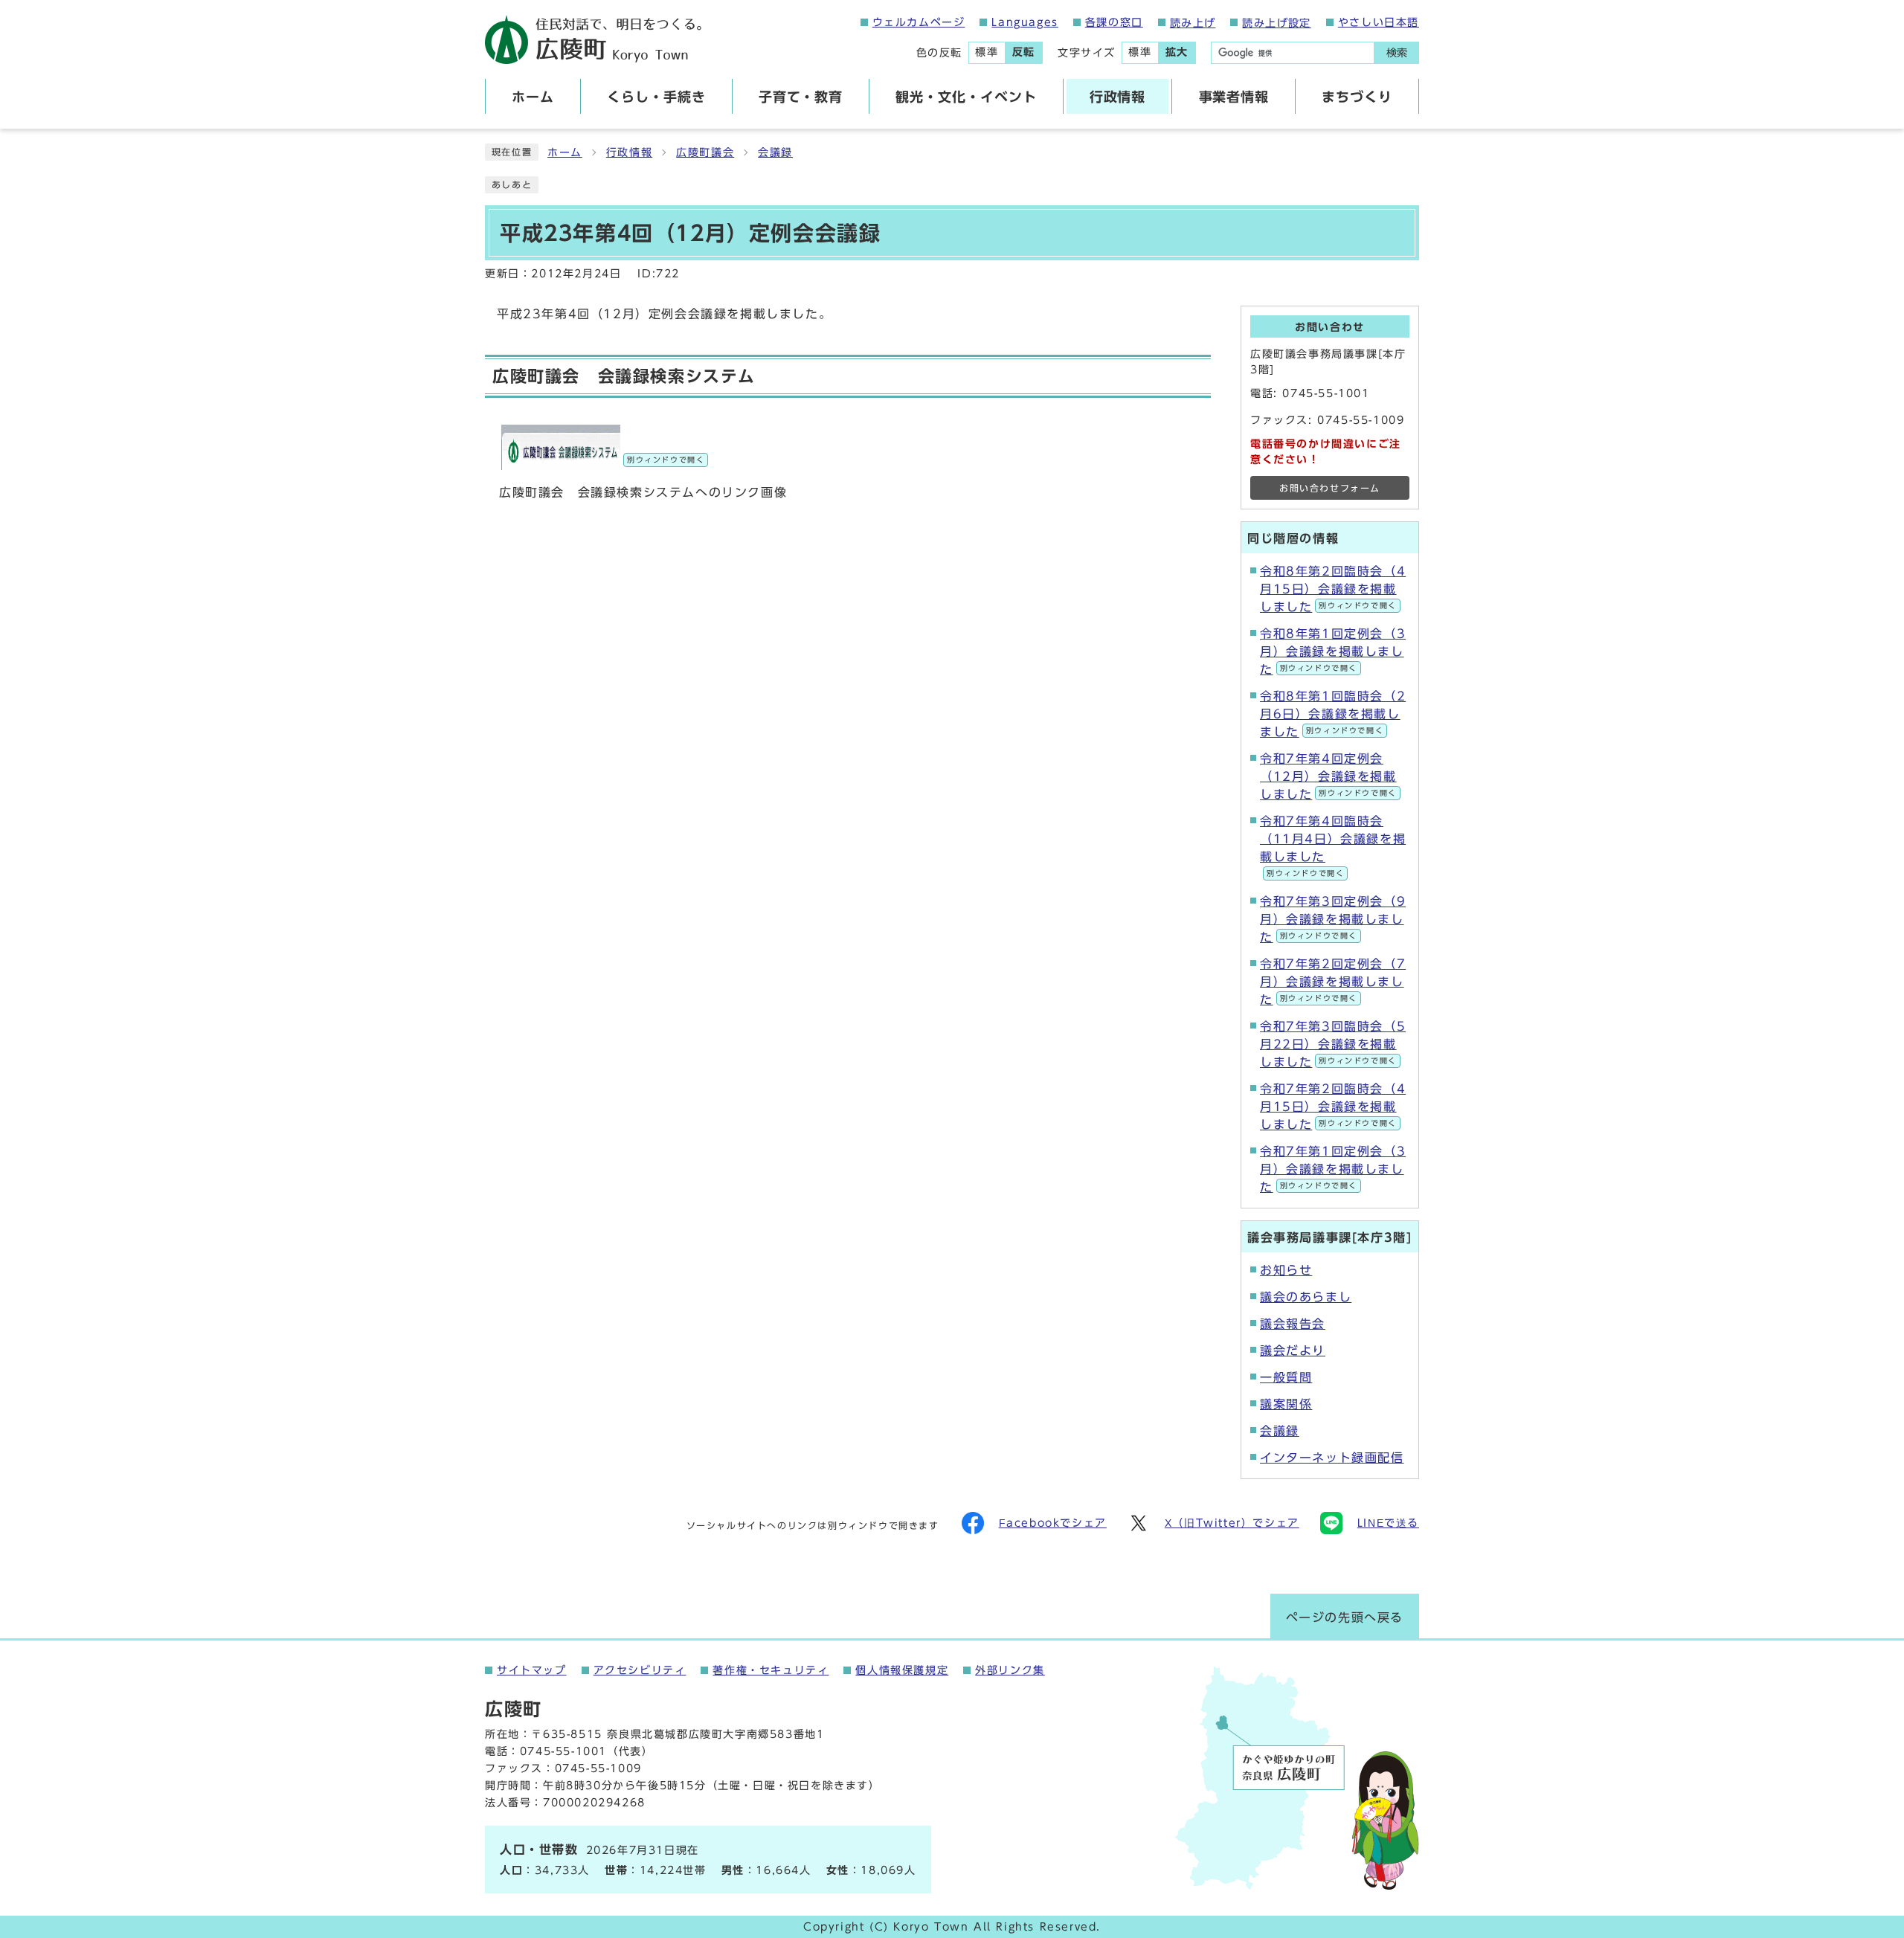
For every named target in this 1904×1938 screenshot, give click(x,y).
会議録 (775, 152)
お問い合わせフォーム (1330, 488)
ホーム (565, 152)
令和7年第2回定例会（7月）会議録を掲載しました (1333, 982)
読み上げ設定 (1276, 23)
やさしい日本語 (1379, 22)
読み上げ (1193, 23)
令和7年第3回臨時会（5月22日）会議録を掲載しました (1333, 1044)
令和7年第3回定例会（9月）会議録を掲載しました (1333, 919)
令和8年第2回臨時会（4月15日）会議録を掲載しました (1333, 589)
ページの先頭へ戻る (1345, 1617)
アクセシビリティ (640, 1670)
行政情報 (629, 152)
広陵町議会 (705, 152)
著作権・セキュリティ (771, 1670)
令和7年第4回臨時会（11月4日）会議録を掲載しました (1333, 846)
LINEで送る (1388, 1523)
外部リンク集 (1010, 1670)
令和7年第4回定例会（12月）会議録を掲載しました (1328, 776)
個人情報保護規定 (902, 1670)
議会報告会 (1293, 1324)
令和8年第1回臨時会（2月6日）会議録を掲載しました (1333, 714)
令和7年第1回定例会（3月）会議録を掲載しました (1333, 1169)
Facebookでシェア (1053, 1523)
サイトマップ (532, 1670)
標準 (987, 52)
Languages (1025, 22)
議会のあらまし (1306, 1297)
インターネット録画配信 (1332, 1458)
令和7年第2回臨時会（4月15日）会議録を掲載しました (1333, 1107)
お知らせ (1286, 1270)
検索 (1397, 53)
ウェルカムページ (919, 22)
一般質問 (1286, 1377)
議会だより (1293, 1351)
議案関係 (1286, 1404)
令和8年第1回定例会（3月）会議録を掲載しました (1333, 651)
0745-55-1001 (1326, 393)
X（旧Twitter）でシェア (1232, 1523)
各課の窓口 (1114, 22)
